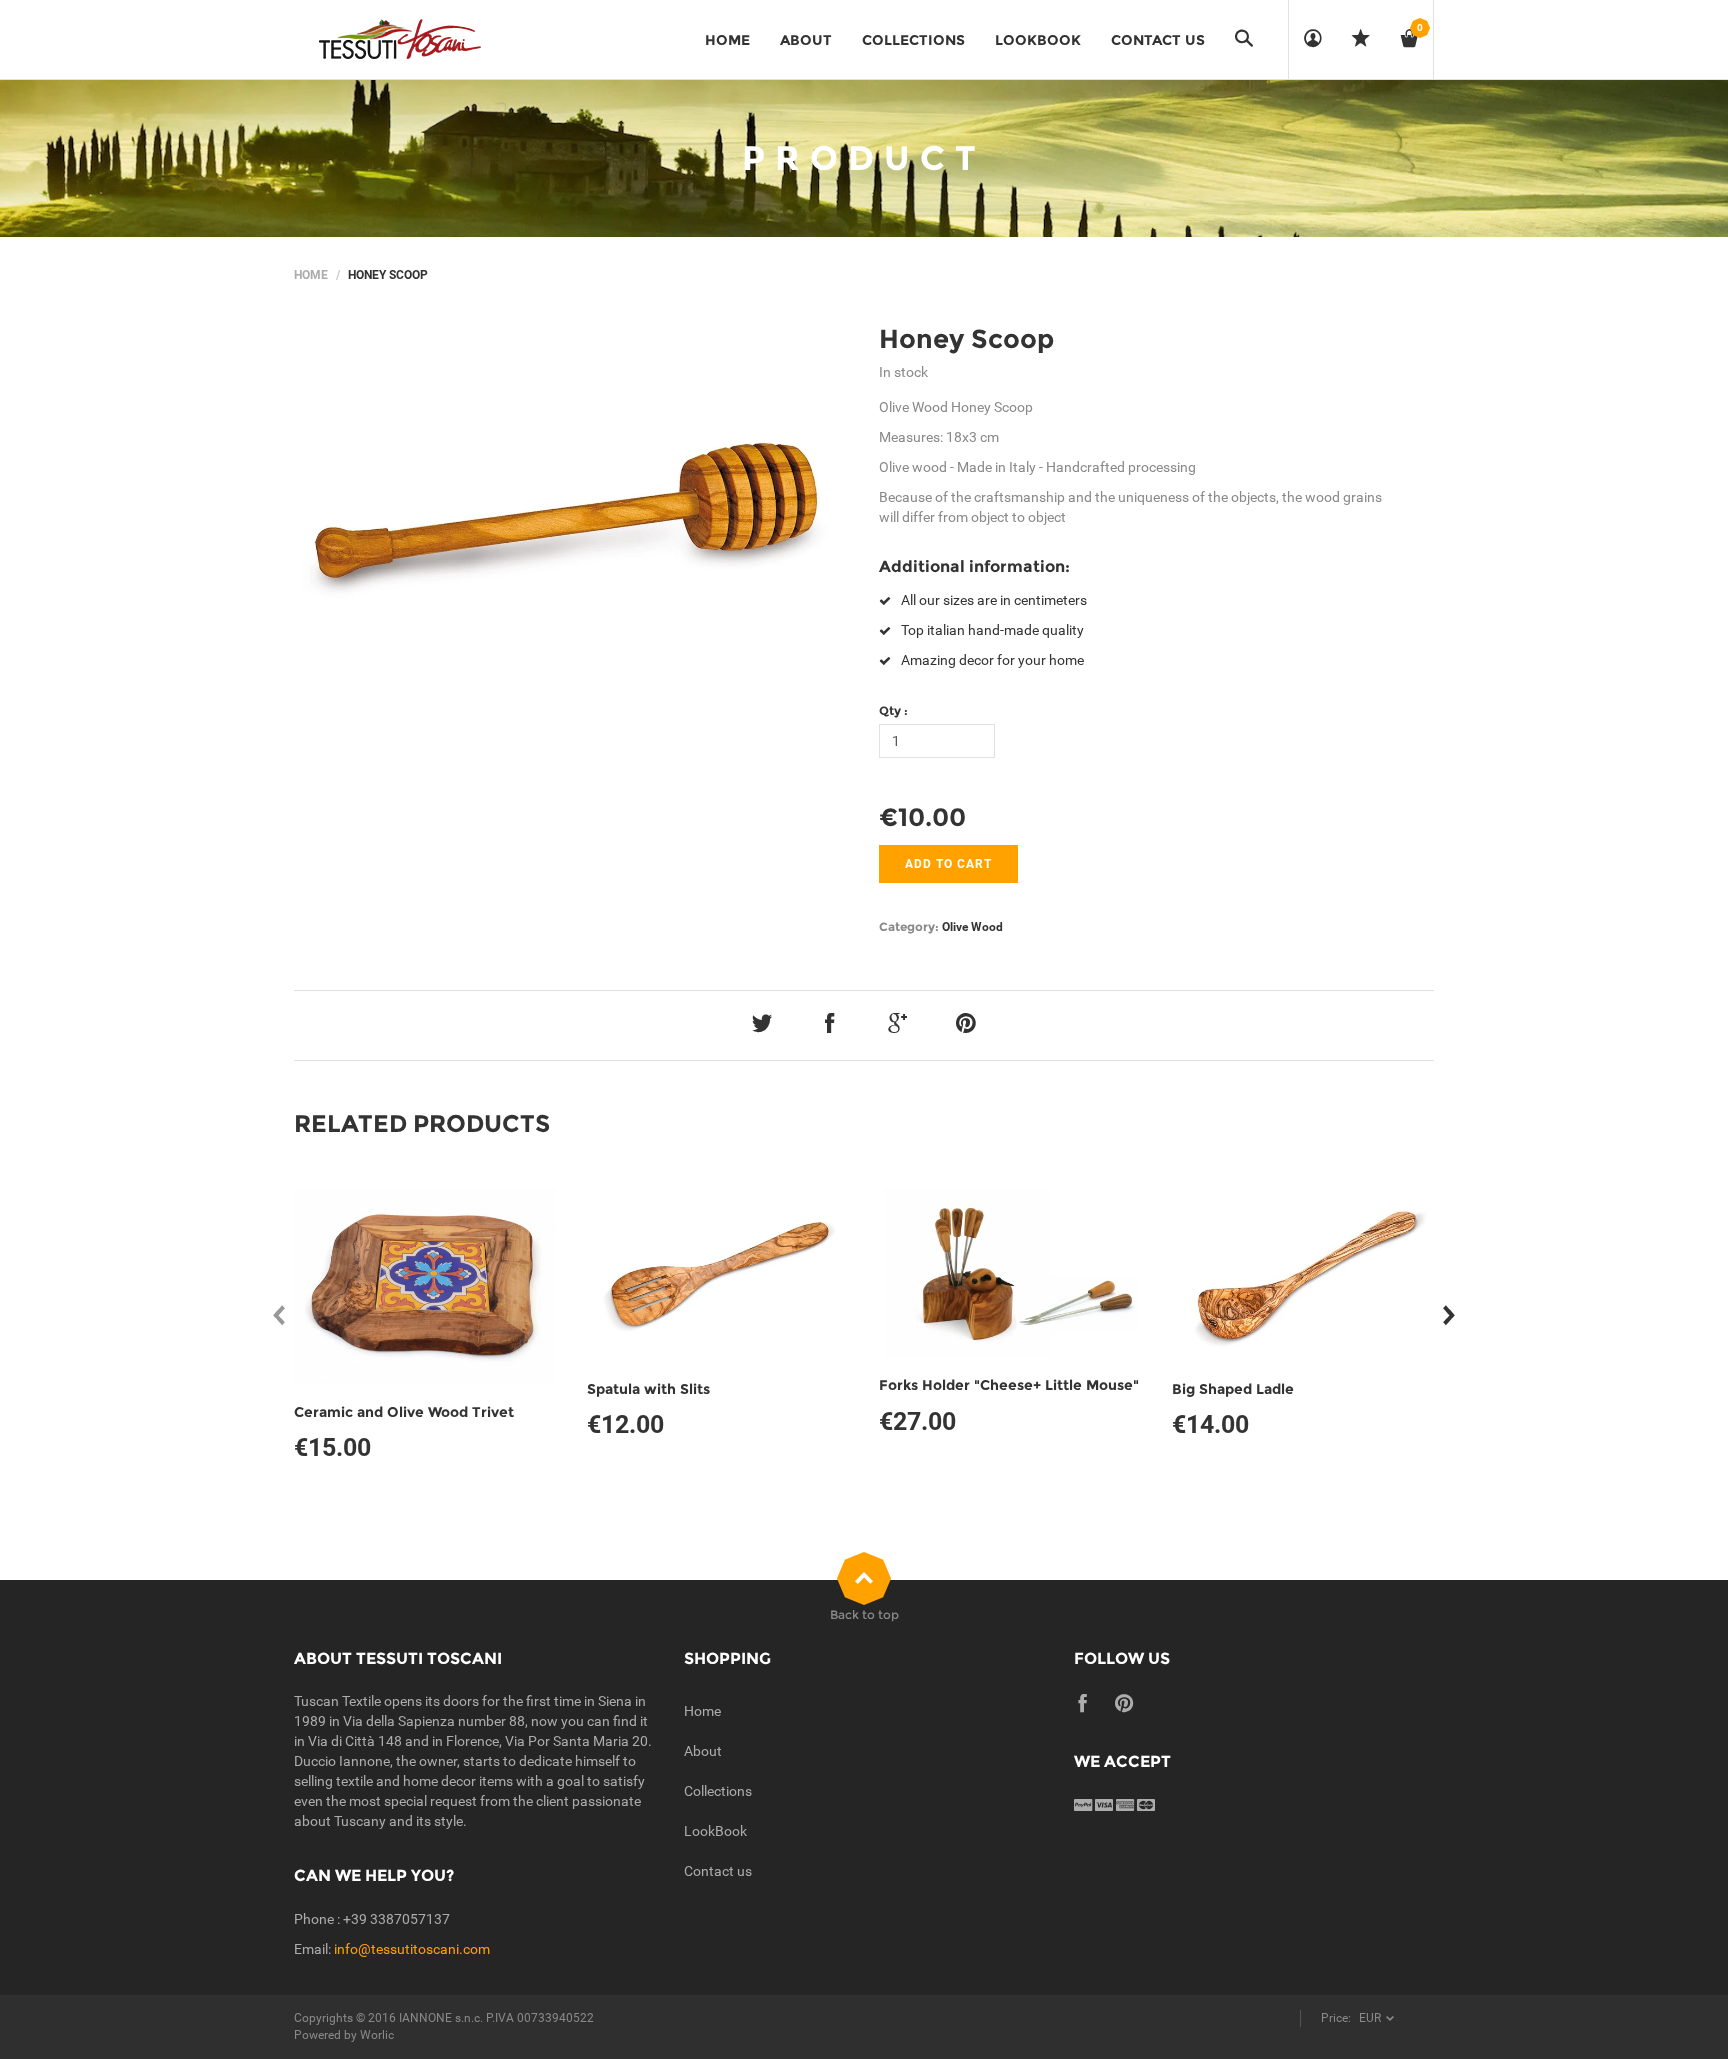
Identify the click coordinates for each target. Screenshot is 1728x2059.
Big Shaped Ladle (1233, 1389)
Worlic (377, 2035)
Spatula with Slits (648, 1389)
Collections (718, 1791)
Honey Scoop (966, 339)
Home (311, 275)
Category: (909, 926)
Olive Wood (972, 927)
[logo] (399, 40)
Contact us (718, 1871)
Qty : (893, 710)
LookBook (715, 1831)
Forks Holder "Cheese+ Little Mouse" (1009, 1385)
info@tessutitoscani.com (412, 1949)
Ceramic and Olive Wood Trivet (404, 1412)
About (703, 1751)
